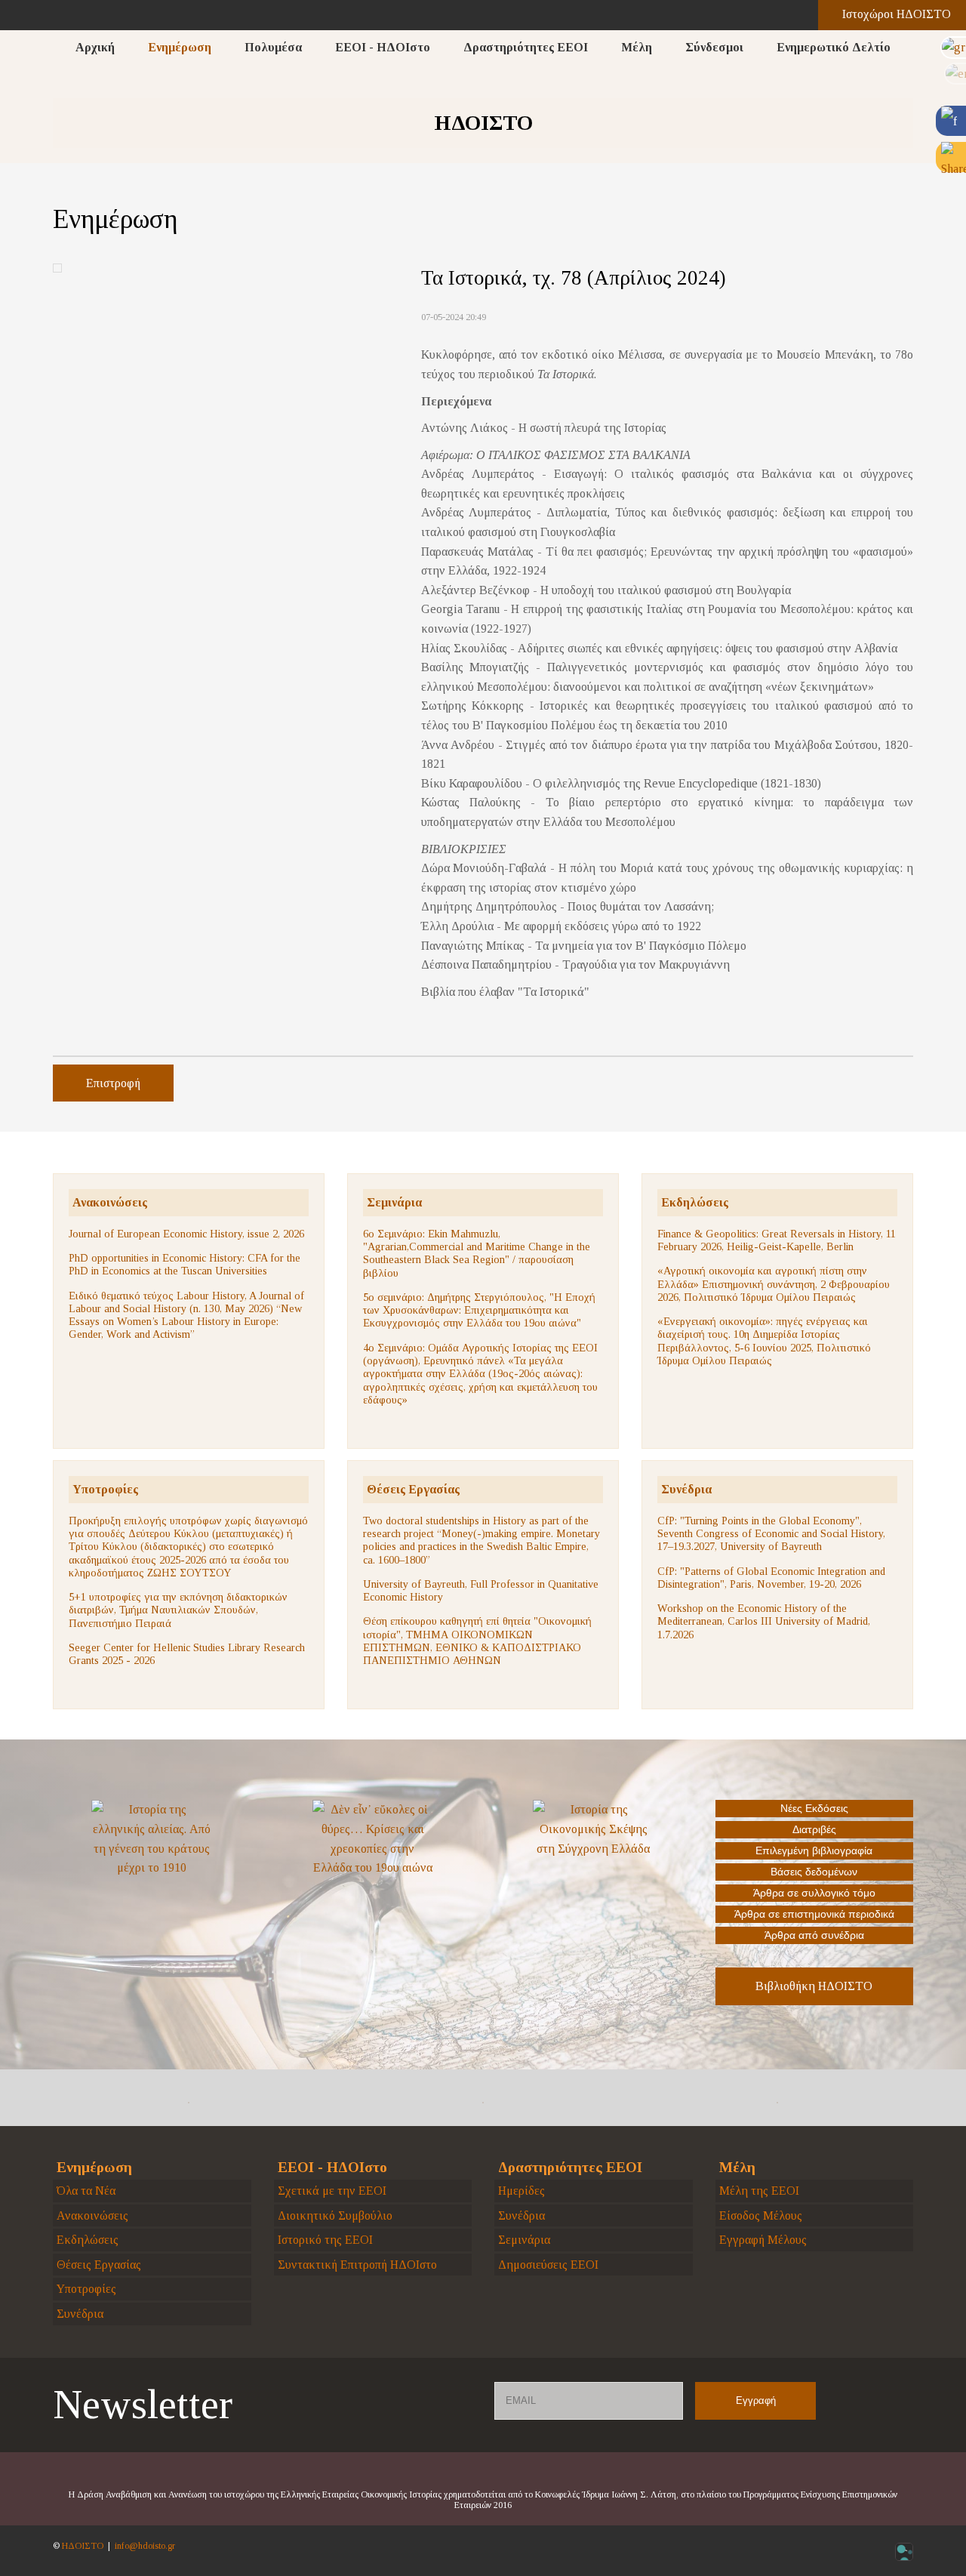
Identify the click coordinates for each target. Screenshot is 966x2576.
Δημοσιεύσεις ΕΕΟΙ (548, 2265)
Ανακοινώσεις (110, 1202)
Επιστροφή (113, 1083)
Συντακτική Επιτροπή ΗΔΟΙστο (357, 2265)
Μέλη (637, 47)
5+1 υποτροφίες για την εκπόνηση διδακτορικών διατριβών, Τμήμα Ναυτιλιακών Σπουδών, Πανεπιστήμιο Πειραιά (178, 1610)
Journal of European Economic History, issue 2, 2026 (186, 1234)
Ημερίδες (521, 2191)
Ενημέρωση (180, 47)
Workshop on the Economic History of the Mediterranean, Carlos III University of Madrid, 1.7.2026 (764, 1621)
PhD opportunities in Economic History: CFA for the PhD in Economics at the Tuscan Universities (185, 1264)
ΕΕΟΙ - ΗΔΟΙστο (383, 47)
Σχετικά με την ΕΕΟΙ (332, 2191)
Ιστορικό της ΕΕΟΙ (325, 2240)
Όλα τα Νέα (86, 2191)
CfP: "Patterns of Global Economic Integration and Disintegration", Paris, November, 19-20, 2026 (771, 1578)
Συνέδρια (686, 1489)
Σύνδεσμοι (714, 47)
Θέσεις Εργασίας (413, 1489)
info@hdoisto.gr (145, 2546)
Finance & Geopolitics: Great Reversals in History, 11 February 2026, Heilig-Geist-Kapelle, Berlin (777, 1240)
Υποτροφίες (105, 1489)
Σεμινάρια (394, 1202)
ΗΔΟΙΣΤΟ (83, 2546)
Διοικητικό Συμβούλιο (335, 2215)
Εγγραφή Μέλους (763, 2240)
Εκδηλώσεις (695, 1202)
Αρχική (95, 47)
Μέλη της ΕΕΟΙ (759, 2191)
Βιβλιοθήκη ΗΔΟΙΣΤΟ (814, 1986)
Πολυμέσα (273, 47)
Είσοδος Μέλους (761, 2215)
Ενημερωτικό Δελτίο (834, 47)
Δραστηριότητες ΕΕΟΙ (526, 47)
